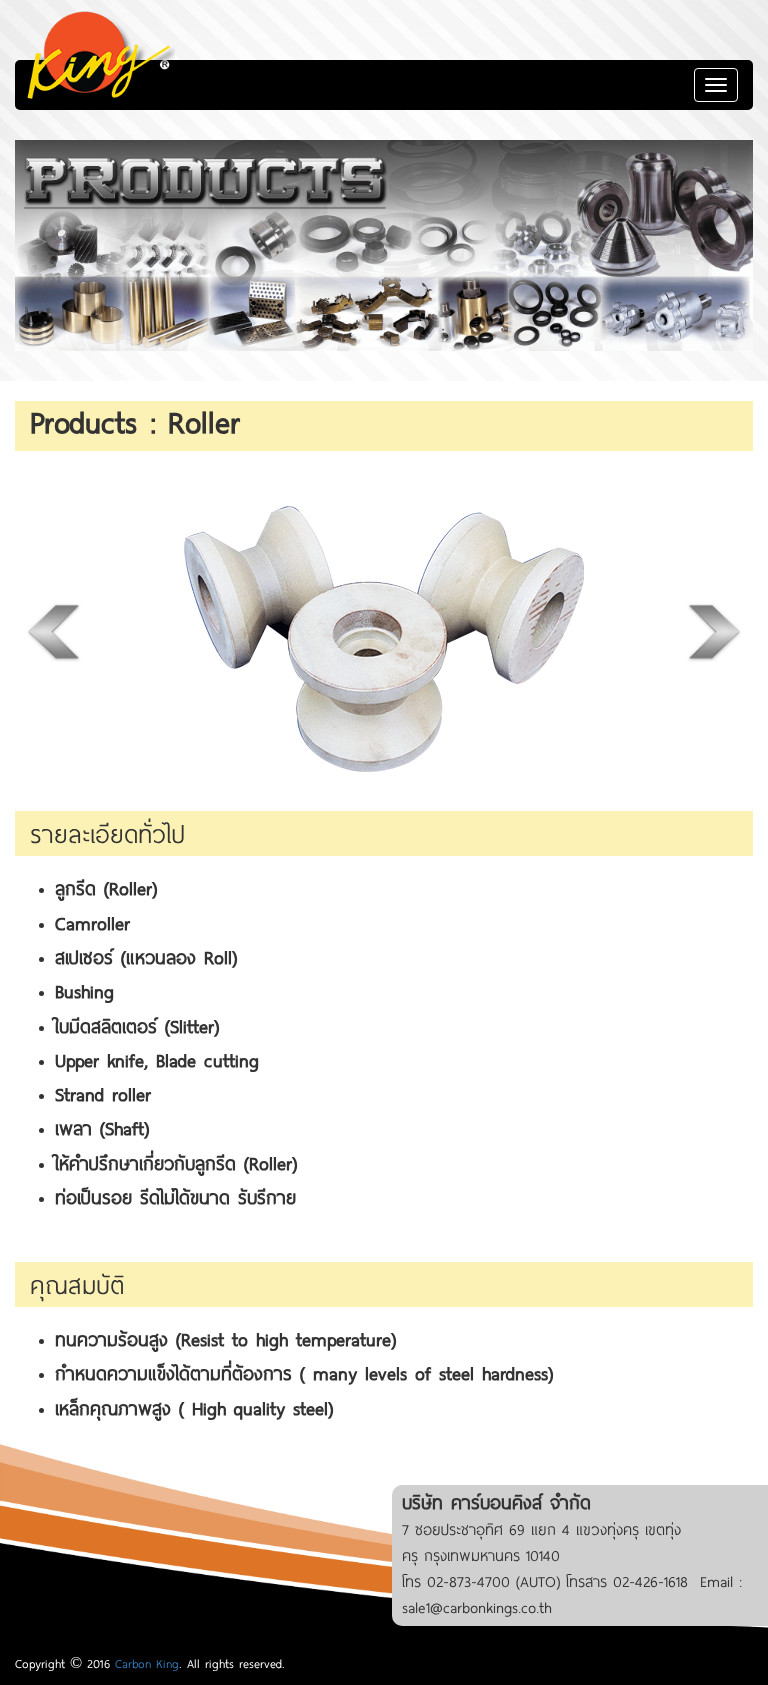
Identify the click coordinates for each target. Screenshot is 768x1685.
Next (713, 631)
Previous (55, 631)
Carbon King (147, 1663)
